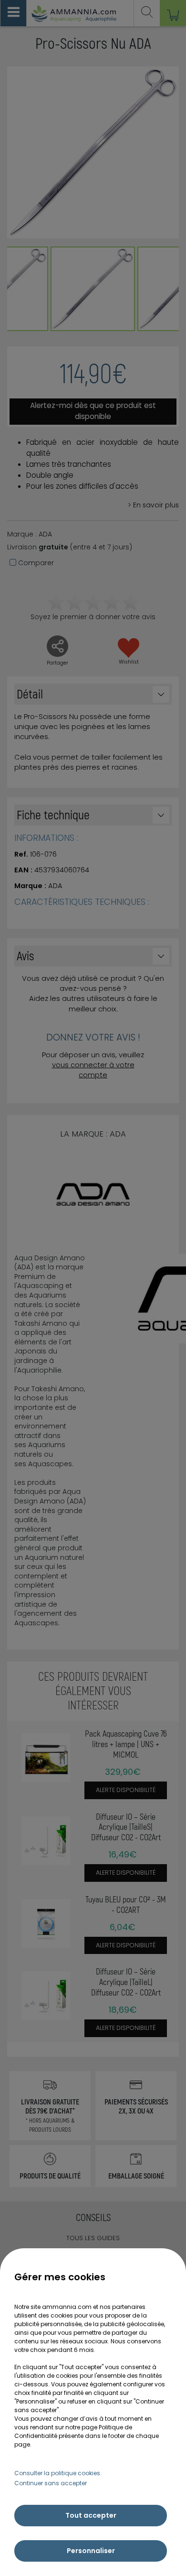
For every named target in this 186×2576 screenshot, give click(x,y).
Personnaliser (91, 2551)
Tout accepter (91, 2515)
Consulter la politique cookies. (58, 2473)
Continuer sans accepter (51, 2483)
